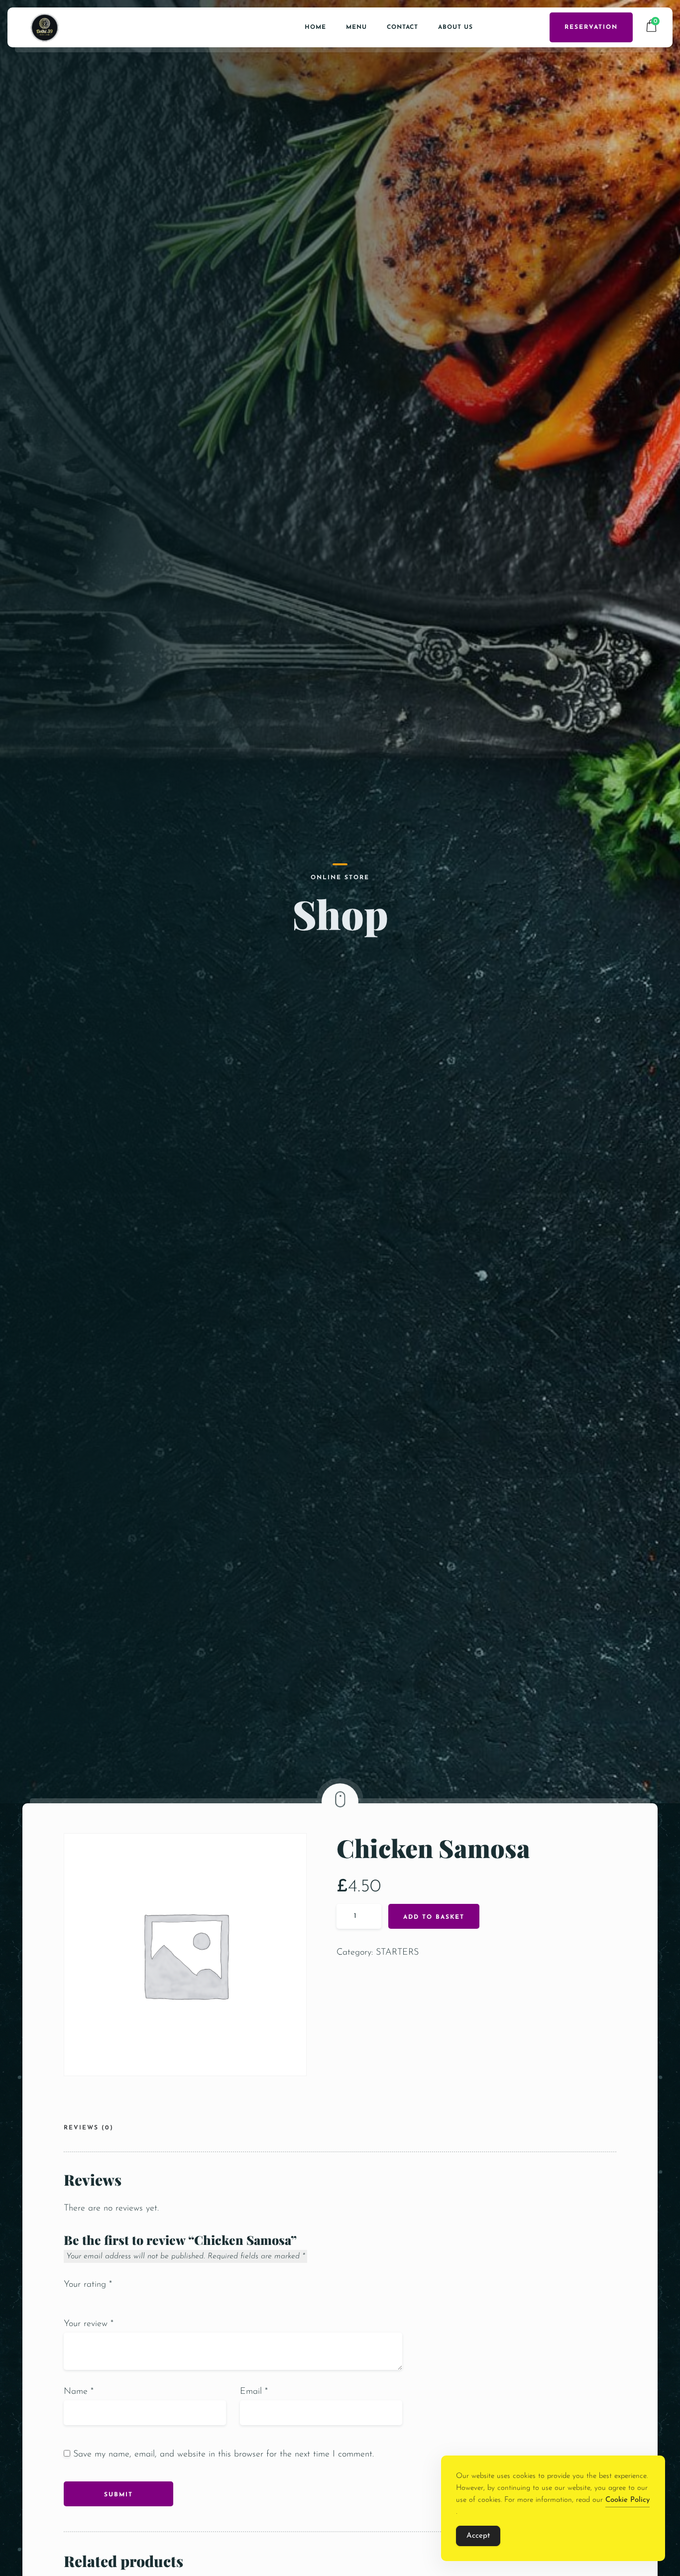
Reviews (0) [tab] (89, 2128)
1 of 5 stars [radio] (68, 2300)
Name (79, 2392)
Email (254, 2392)
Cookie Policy (627, 2500)
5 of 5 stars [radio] (112, 2300)
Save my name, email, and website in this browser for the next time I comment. (224, 2455)
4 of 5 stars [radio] (101, 2300)
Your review (89, 2324)
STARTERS (397, 1953)
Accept (478, 2536)
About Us (455, 27)
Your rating (88, 2285)
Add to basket (434, 1917)
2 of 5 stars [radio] (79, 2300)
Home (315, 27)
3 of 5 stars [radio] (90, 2300)
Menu (356, 27)
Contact (402, 27)
